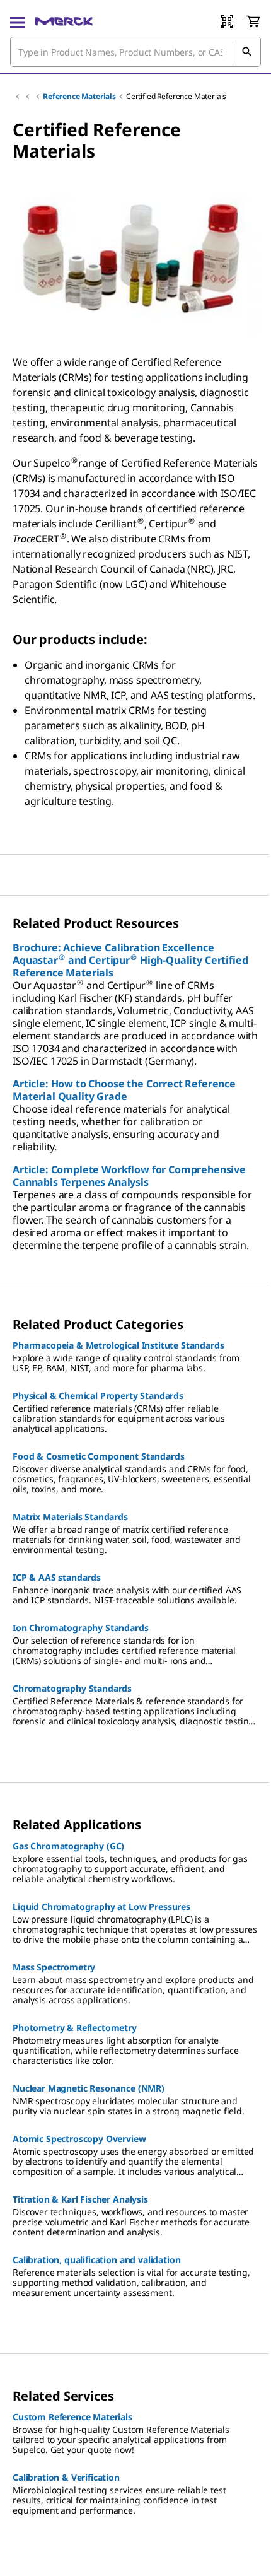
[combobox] (135, 52)
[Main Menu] (18, 21)
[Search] (246, 52)
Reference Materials (79, 96)
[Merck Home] (64, 21)
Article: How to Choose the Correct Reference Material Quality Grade (124, 1090)
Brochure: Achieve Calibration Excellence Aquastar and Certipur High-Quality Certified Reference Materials (130, 960)
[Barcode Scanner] (227, 21)
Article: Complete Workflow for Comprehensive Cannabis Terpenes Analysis (129, 1176)
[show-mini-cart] (253, 21)
